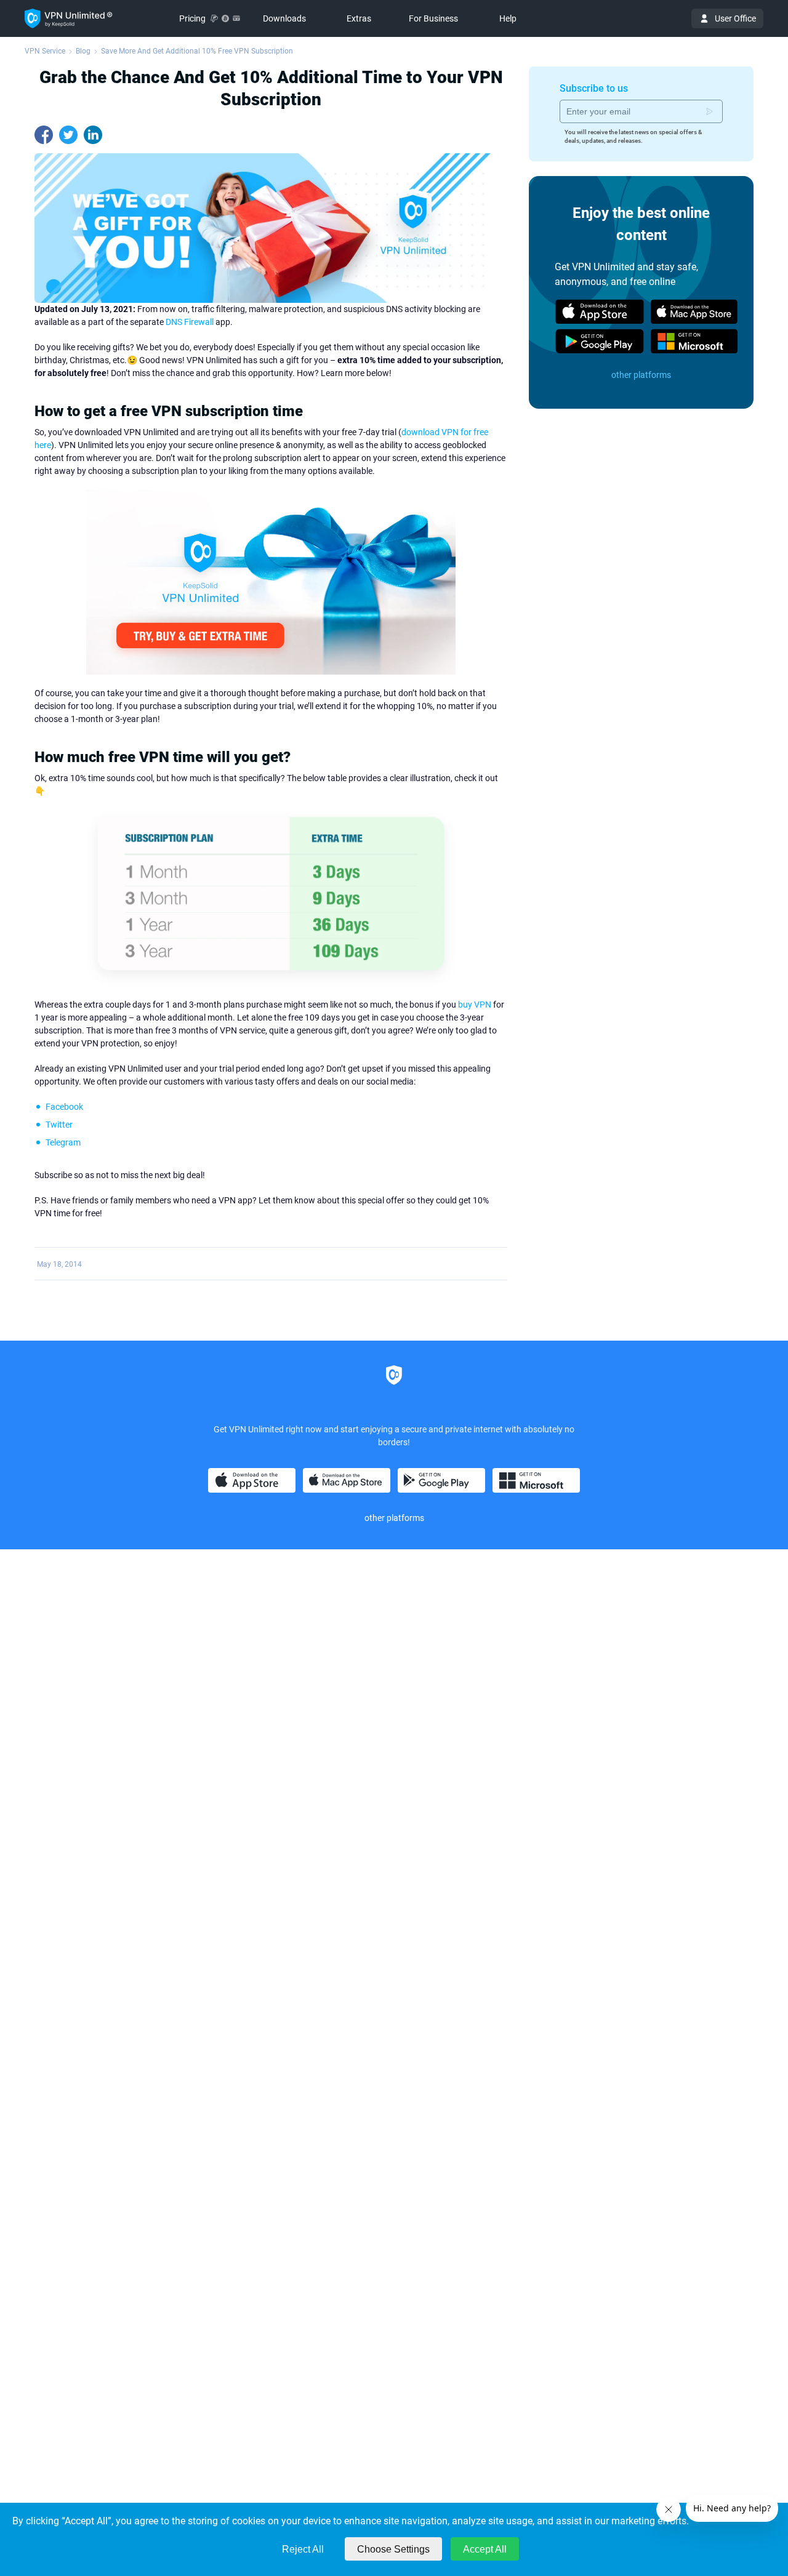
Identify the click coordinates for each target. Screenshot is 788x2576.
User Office (735, 18)
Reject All (303, 2549)
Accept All (485, 2549)
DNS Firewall (190, 322)
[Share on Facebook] (44, 135)
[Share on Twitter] (68, 135)
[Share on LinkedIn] (93, 135)
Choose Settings (393, 2549)
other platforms (641, 375)
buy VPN (475, 1005)
